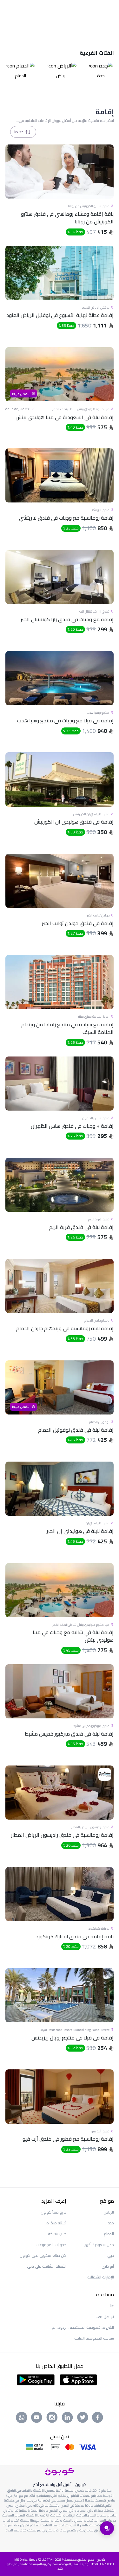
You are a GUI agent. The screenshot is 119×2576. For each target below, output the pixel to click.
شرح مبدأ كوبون (53, 2212)
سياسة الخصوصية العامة (94, 2338)
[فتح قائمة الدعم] (107, 2528)
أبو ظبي (108, 2266)
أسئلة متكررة (56, 2223)
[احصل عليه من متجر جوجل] (36, 2379)
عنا (112, 2306)
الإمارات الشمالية (101, 2277)
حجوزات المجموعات (51, 2245)
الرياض (109, 2212)
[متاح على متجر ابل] (78, 2379)
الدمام (109, 2234)
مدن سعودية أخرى (99, 2245)
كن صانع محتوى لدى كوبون (43, 2255)
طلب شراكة (57, 2234)
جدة (111, 2223)
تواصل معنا (105, 2316)
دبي (111, 2255)
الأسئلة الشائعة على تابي (47, 2266)
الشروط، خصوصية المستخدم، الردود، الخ (83, 2327)
